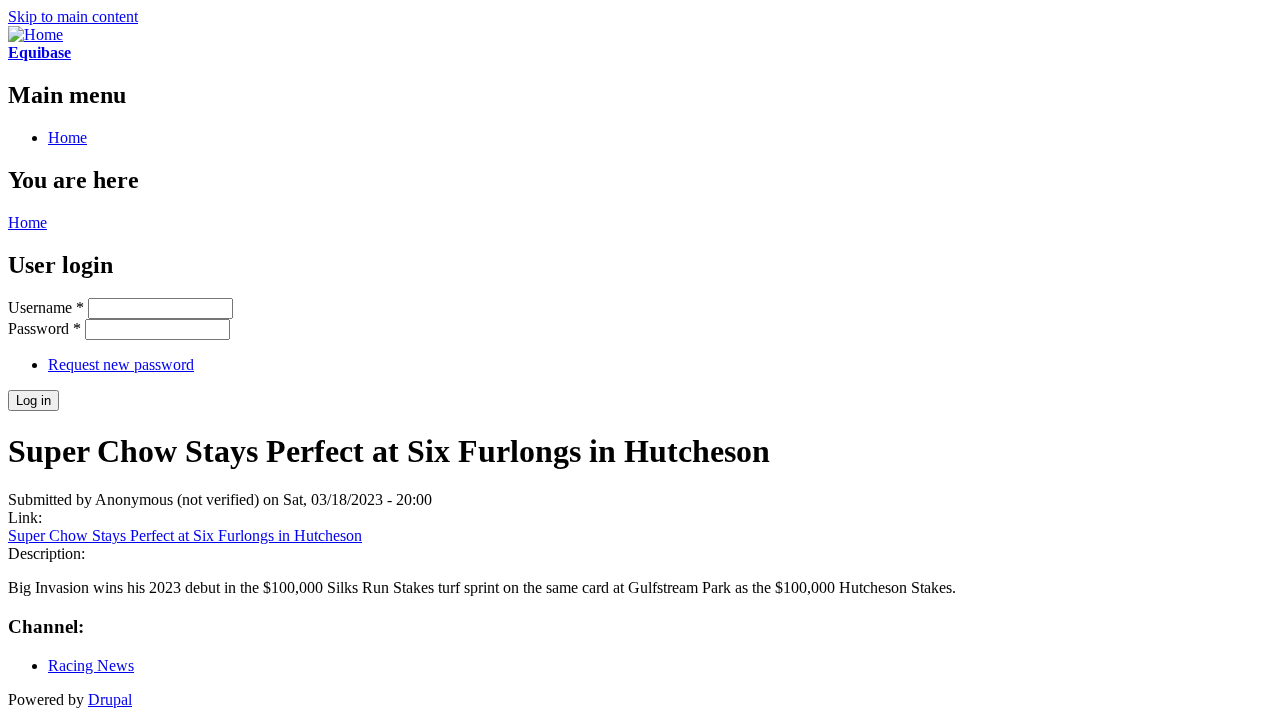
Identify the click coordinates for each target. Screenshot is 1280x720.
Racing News (91, 665)
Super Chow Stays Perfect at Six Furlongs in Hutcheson (185, 535)
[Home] (35, 34)
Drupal (110, 699)
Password (44, 328)
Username (46, 307)
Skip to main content (73, 16)
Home (67, 137)
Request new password (121, 364)
